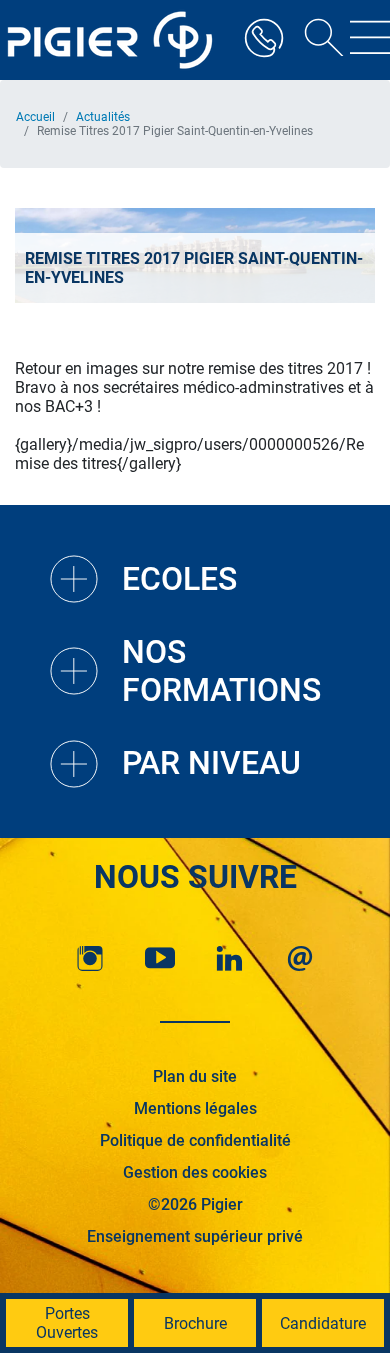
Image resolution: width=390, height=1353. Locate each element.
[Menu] (370, 40)
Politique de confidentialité (195, 1140)
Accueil (35, 117)
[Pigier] (115, 40)
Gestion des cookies (195, 1172)
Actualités (103, 117)
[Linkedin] (230, 958)
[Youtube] (160, 958)
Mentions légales (195, 1108)
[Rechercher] (317, 40)
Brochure (195, 1323)
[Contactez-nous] (300, 958)
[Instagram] (90, 958)
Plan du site (195, 1076)
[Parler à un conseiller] (264, 40)
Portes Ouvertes (67, 1323)
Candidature (323, 1323)
